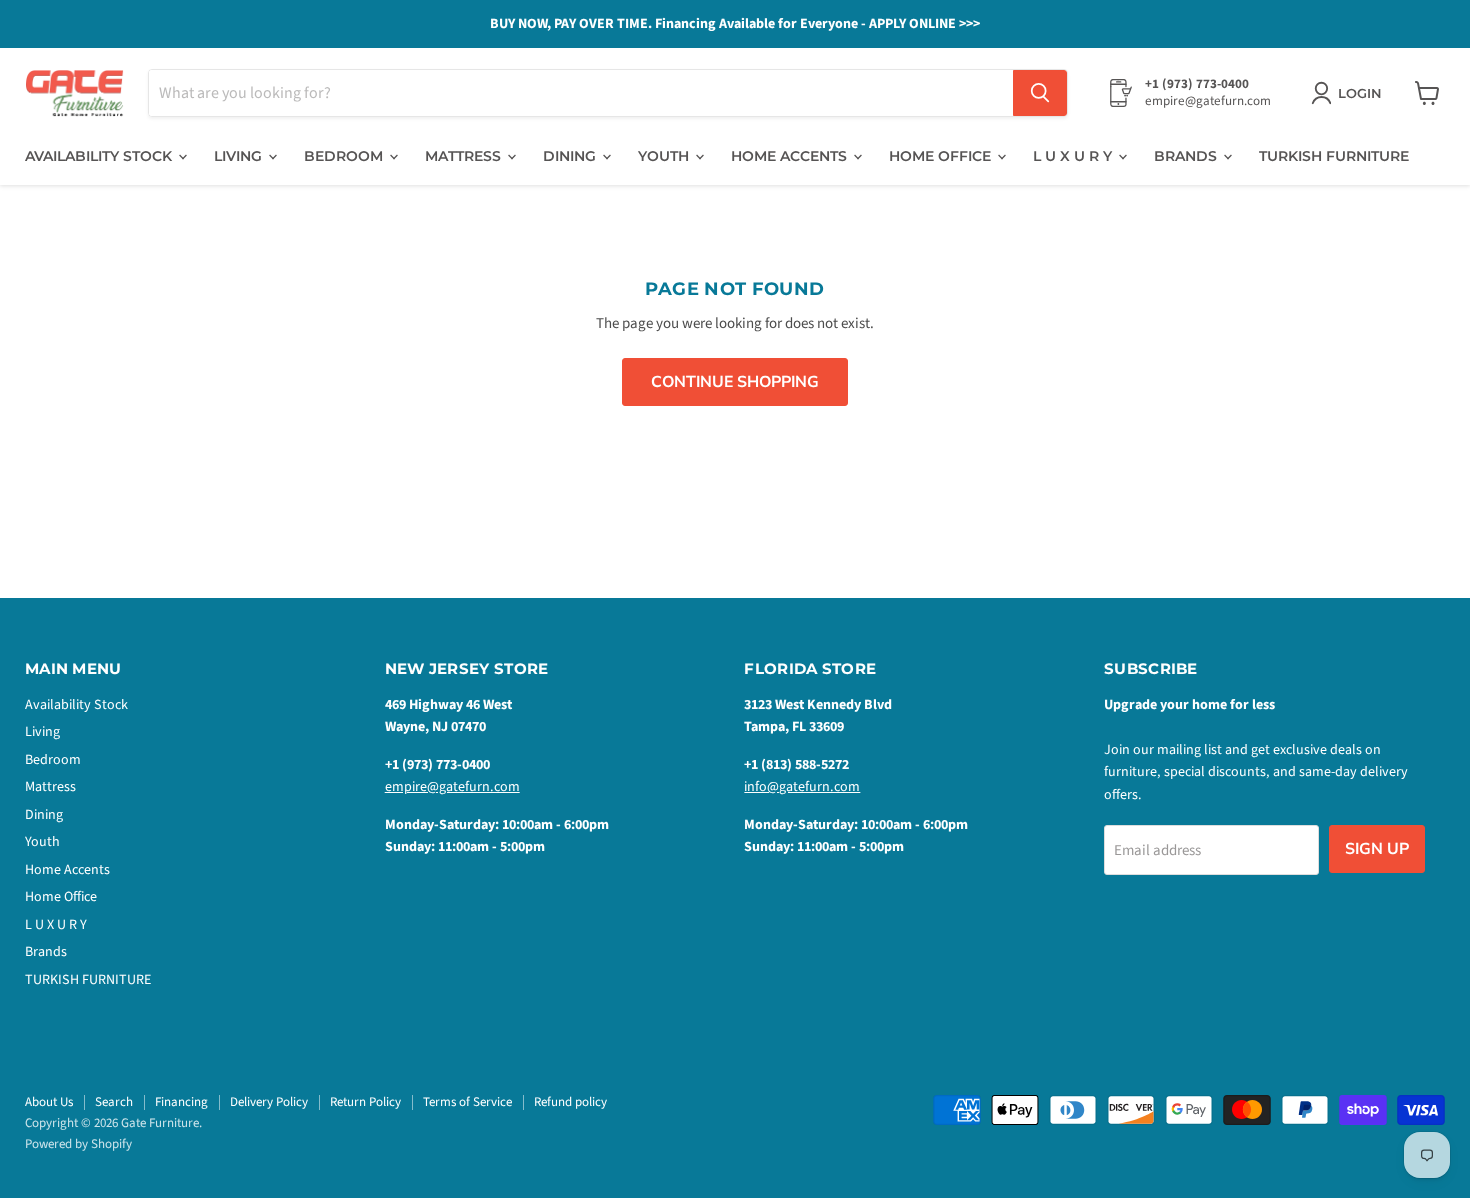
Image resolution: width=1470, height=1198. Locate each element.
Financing (181, 1102)
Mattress (465, 156)
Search (114, 1102)
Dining (571, 156)
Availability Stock (100, 156)
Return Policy (365, 1102)
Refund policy (570, 1102)
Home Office (942, 156)
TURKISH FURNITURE (1334, 156)
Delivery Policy (269, 1102)
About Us (49, 1102)
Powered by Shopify (78, 1144)
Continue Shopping (735, 382)
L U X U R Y (1074, 156)
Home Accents (791, 156)
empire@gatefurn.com (452, 787)
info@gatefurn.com (802, 787)
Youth (665, 156)
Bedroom (345, 156)
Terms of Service (467, 1102)
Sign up (1377, 849)
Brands (1187, 156)
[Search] (1040, 93)
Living (240, 156)
